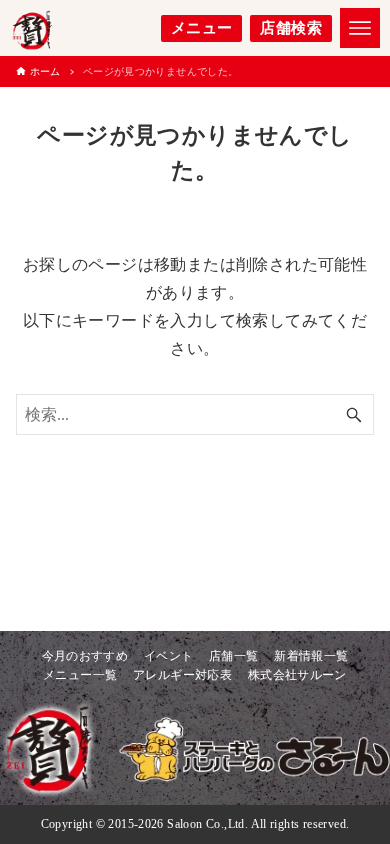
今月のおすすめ (85, 656)
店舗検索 (291, 28)
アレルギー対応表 (182, 675)
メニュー (202, 28)
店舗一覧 (234, 656)
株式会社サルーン (297, 675)
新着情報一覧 (311, 656)
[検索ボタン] (354, 414)
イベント (169, 656)
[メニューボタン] (360, 28)
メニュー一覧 (80, 675)
